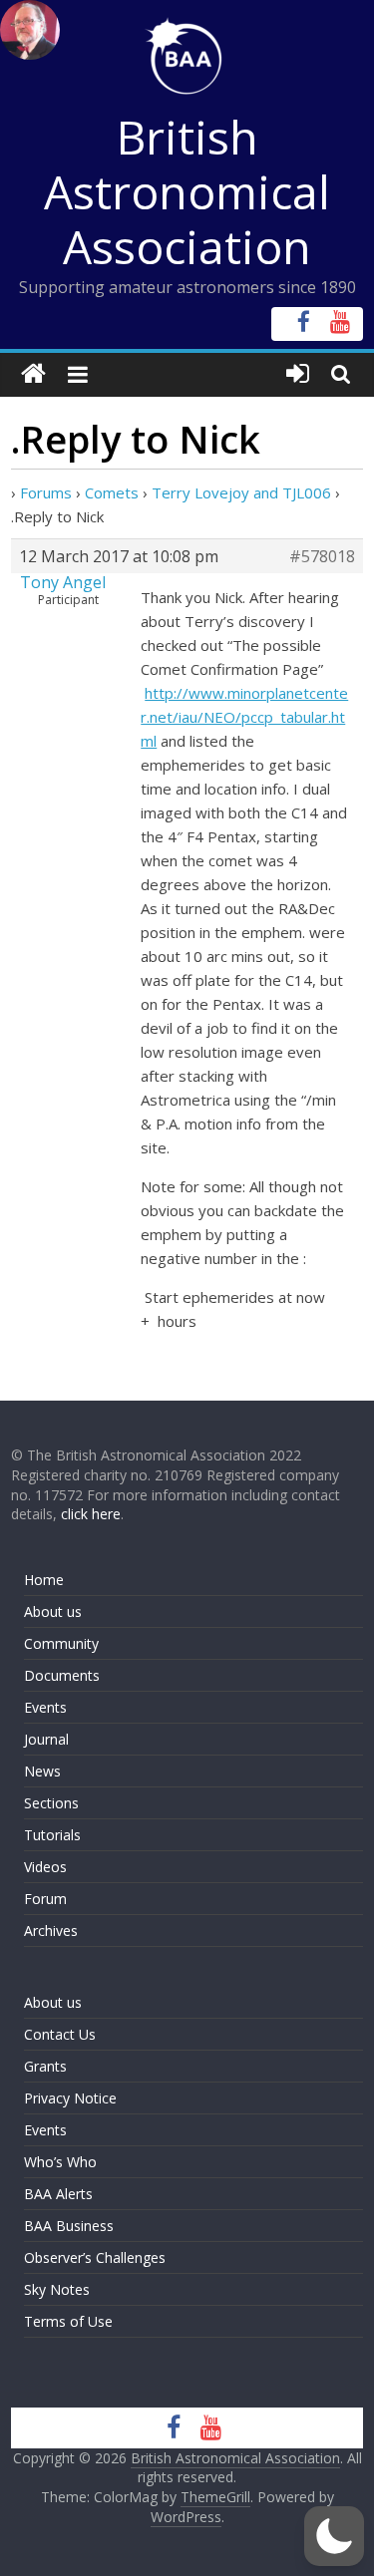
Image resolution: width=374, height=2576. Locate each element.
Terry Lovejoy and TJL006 (241, 492)
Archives (51, 1931)
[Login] (298, 374)
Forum (45, 1899)
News (42, 1771)
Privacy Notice (70, 2098)
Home (44, 1580)
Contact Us (60, 2034)
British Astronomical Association (187, 191)
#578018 (322, 556)
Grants (45, 2066)
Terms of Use (68, 2321)
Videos (45, 1867)
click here (91, 1514)
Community (61, 1643)
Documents (62, 1675)
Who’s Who (60, 2162)
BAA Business (69, 2226)
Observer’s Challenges (95, 2257)
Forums (46, 492)
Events (45, 1707)
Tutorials (52, 1835)
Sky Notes (57, 2289)
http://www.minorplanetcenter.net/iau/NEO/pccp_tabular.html (244, 717)
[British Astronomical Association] (33, 374)
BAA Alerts (58, 2194)
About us (53, 1611)
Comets (112, 492)
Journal (46, 1739)
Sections (51, 1803)
